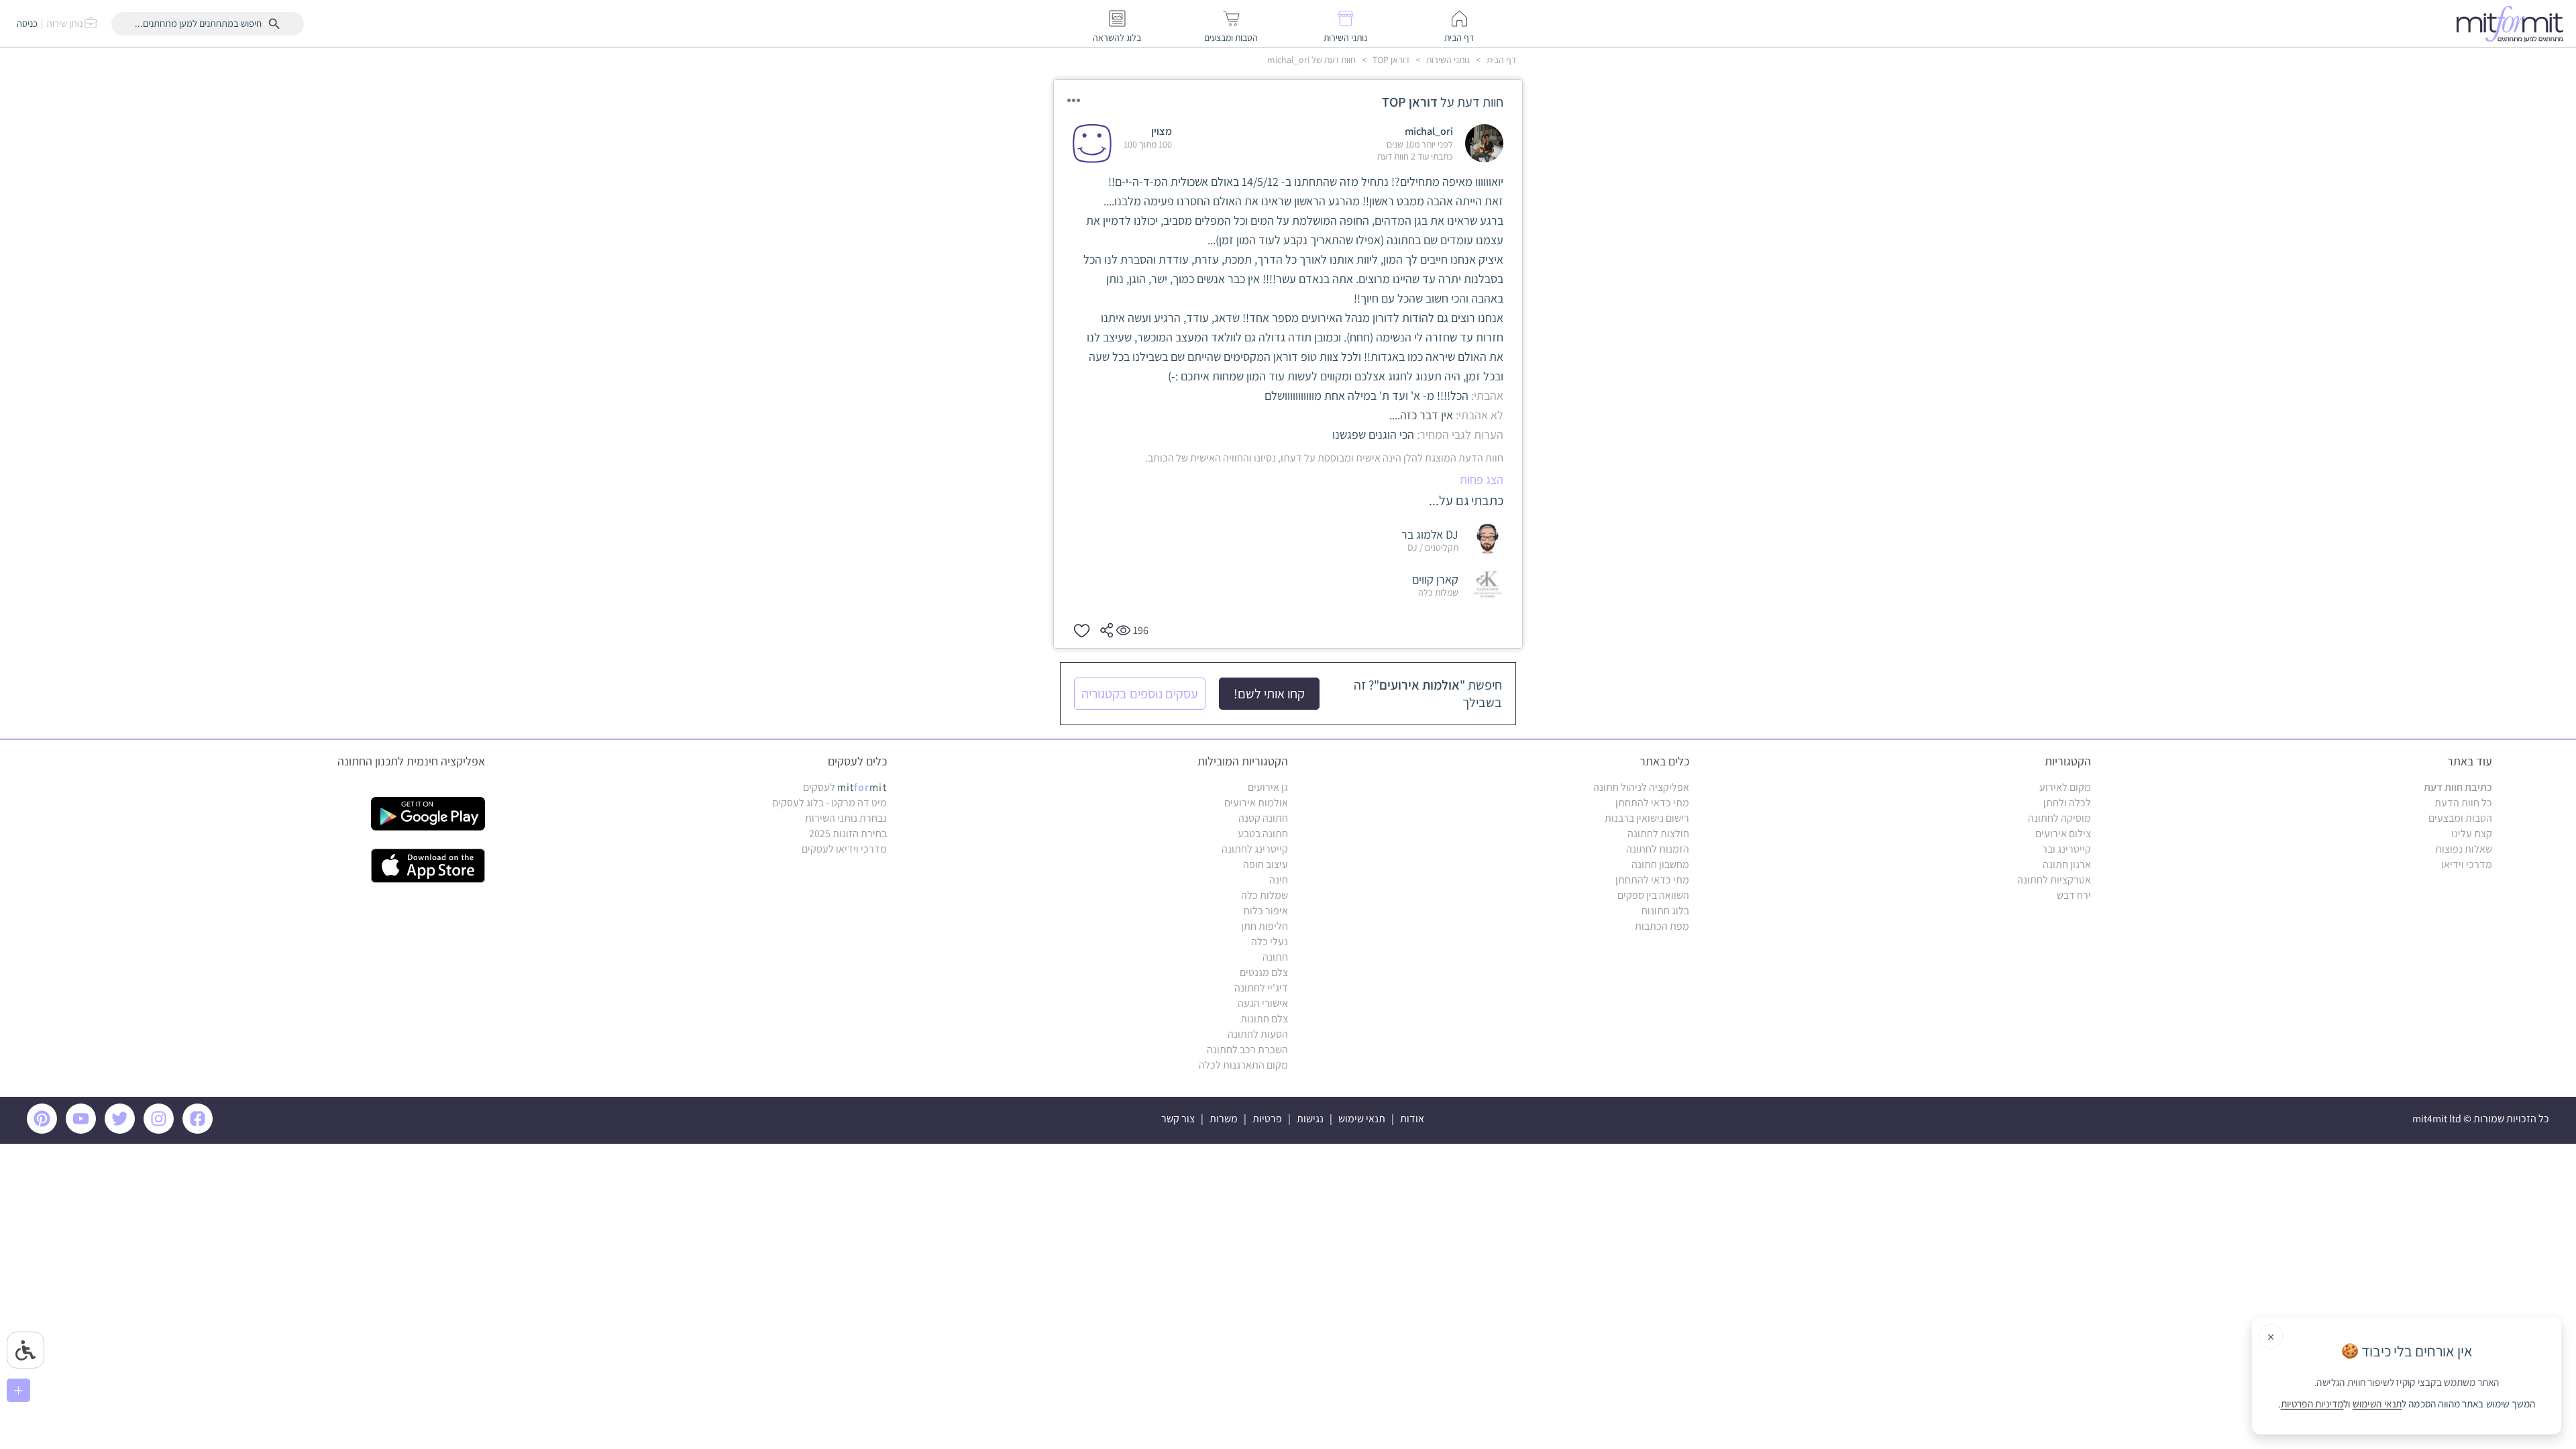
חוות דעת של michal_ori (1311, 60)
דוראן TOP (1390, 60)
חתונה (1275, 957)
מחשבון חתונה (1660, 864)
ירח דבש (2074, 895)
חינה (1279, 880)
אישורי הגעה (1263, 1003)
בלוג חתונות (1665, 911)
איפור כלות (1266, 911)
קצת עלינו (2472, 834)
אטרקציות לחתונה (2054, 880)
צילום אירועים (2063, 834)
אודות (1412, 1119)
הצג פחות (1482, 479)
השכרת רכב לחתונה (1247, 1050)
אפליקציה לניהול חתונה (1641, 787)
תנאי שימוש (1362, 1119)
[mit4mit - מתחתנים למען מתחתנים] (2514, 23)
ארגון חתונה (2067, 864)
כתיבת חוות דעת (2458, 787)
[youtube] (83, 1130)
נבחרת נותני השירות (846, 818)
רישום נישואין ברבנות (1647, 818)
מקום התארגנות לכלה (1243, 1065)
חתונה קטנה (1263, 818)
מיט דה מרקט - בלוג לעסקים (829, 803)
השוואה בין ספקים (1653, 895)
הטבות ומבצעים (2460, 818)
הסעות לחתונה (1258, 1034)
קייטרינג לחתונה (1255, 849)
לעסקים (845, 787)
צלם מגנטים (1264, 972)
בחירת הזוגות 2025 (848, 834)
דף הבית (1500, 60)
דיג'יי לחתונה (1261, 988)
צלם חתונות (1264, 1019)
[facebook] (200, 1130)
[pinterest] (45, 1130)
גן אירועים (1268, 787)
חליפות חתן (1265, 926)
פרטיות (1267, 1119)
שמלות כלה (1265, 895)
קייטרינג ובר (2067, 849)
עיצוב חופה (1266, 864)
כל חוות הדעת (2463, 803)
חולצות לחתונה (1658, 834)
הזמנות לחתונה (1658, 849)
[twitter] (122, 1130)
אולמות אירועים (1256, 803)
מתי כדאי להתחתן (1652, 803)
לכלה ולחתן (2067, 803)
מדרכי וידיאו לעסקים (844, 849)
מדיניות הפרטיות (2312, 1404)
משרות (1224, 1119)
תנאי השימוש (2377, 1404)
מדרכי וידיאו (2467, 864)
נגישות (1310, 1119)
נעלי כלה (1270, 942)
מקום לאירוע (2065, 787)
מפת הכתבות (1662, 926)
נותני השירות (1447, 60)
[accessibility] (25, 1350)
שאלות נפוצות (2464, 849)
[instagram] (161, 1130)
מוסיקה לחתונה (2059, 818)
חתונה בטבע (1263, 834)
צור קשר (1178, 1119)
